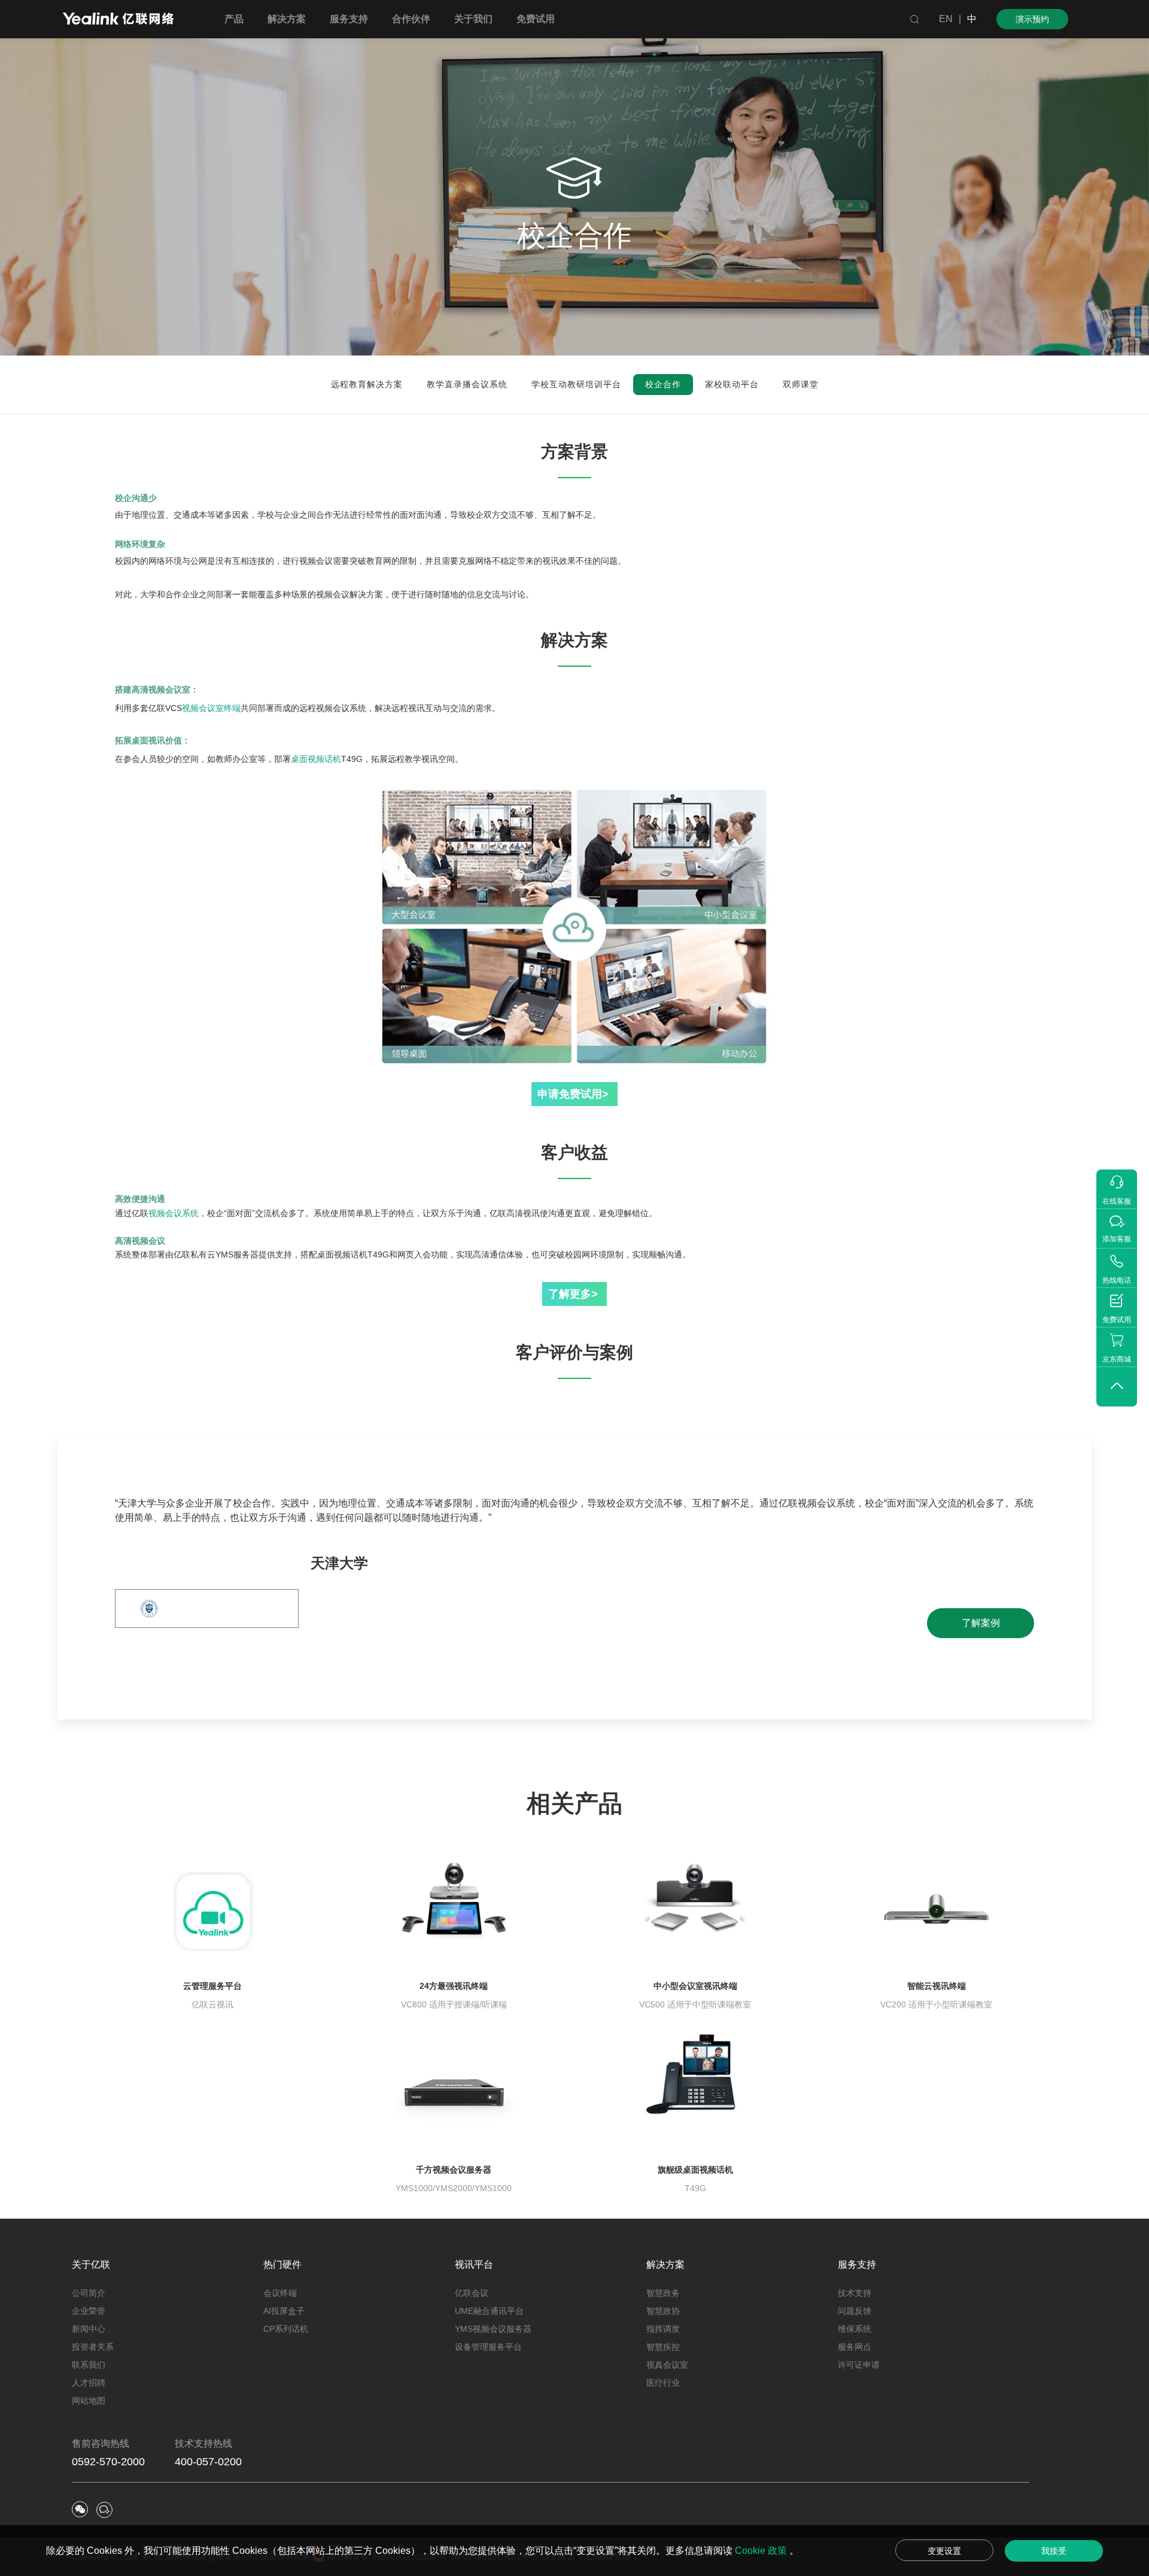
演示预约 (1032, 19)
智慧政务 (663, 2293)
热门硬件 (282, 2264)
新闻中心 (89, 2329)
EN (946, 19)
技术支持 (855, 2293)
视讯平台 (474, 2264)
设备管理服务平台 (488, 2347)
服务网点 (855, 2347)
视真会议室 (667, 2365)
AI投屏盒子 (284, 2311)
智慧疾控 (663, 2347)
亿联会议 (472, 2293)
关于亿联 (91, 2264)
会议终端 (280, 2293)
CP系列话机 (286, 2329)
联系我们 (89, 2365)
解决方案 (665, 2264)
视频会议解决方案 (349, 594)
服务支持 (857, 2264)
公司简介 (89, 2293)
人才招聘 (89, 2383)
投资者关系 (93, 2347)
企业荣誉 (89, 2311)
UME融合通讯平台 (489, 2311)
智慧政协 (663, 2311)
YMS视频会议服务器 (493, 2329)
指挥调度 (663, 2329)
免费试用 (536, 19)
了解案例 (981, 1623)
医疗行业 (663, 2383)
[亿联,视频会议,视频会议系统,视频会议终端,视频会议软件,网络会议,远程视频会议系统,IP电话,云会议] (118, 20)
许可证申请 (859, 2365)
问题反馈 (855, 2311)
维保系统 (855, 2329)
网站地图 (89, 2401)
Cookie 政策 (762, 2551)
